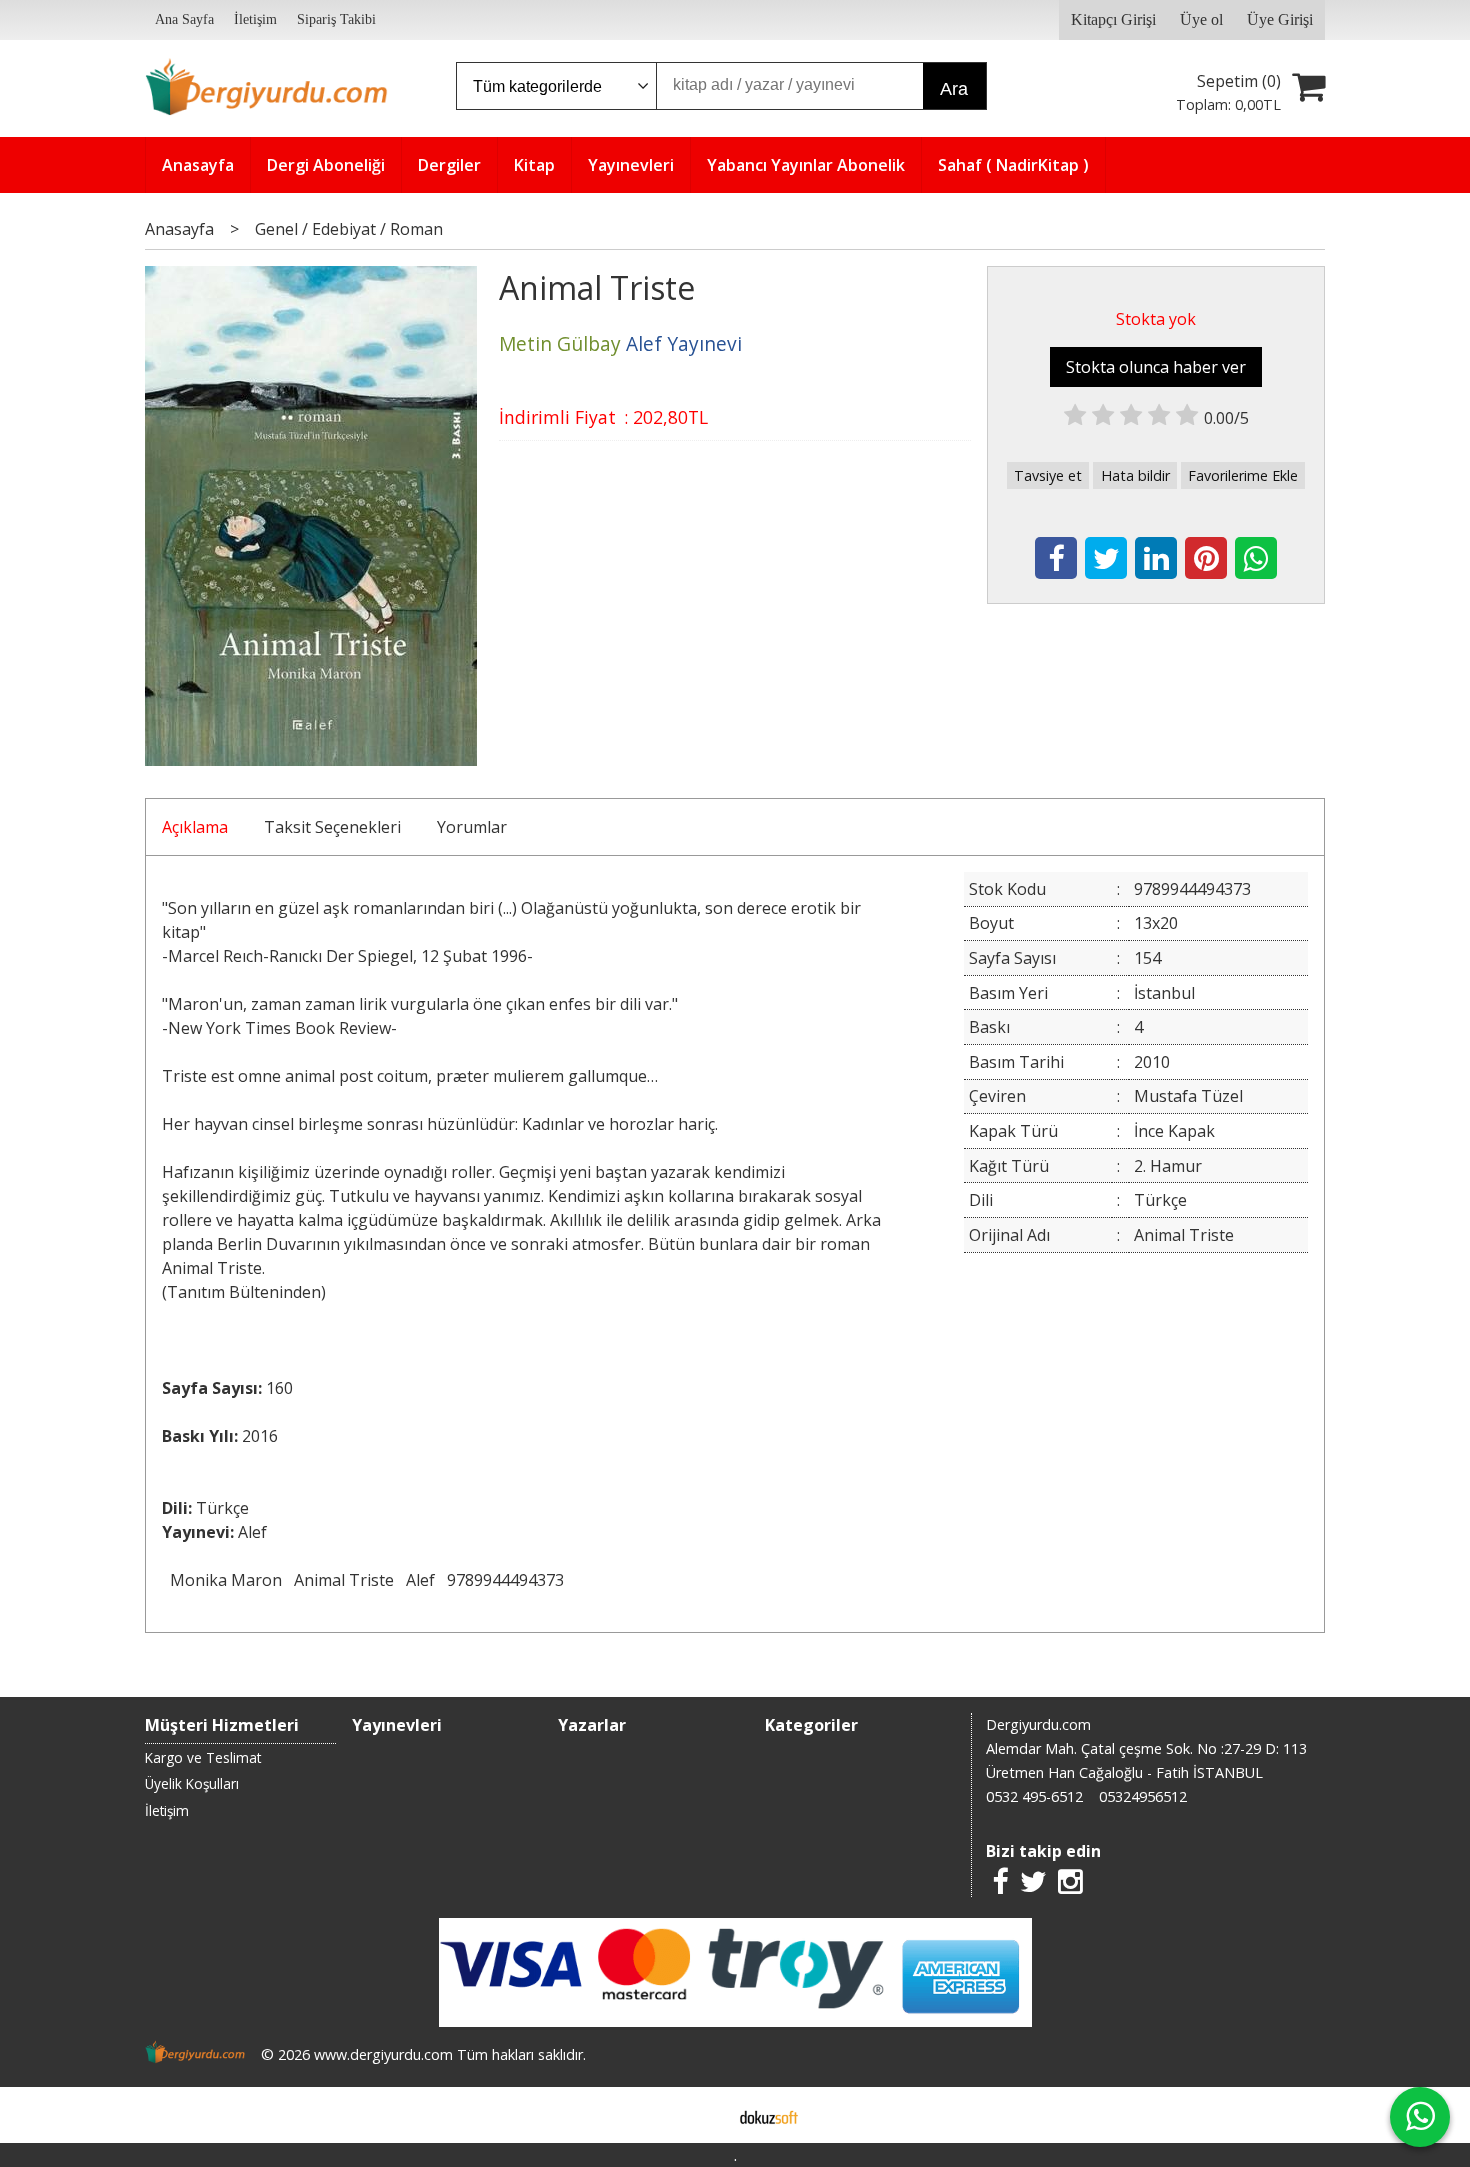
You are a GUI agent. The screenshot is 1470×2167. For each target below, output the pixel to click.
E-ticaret (703, 2115)
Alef (420, 1580)
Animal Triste (344, 1580)
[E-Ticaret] (769, 2115)
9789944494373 (505, 1580)
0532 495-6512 (1034, 1796)
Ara (954, 89)
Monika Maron (226, 1580)
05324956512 (1143, 1796)
